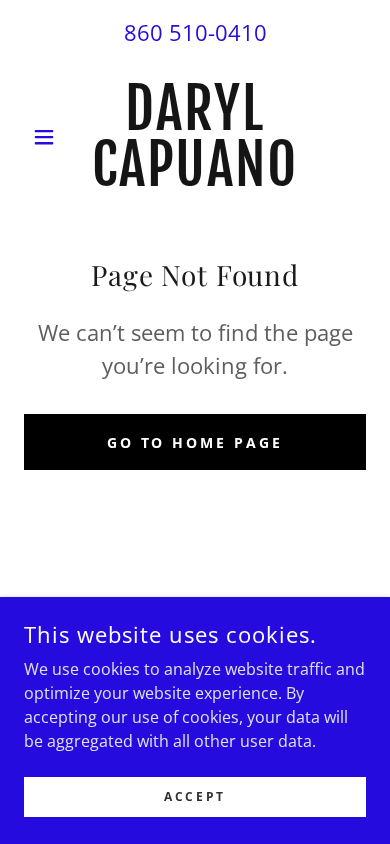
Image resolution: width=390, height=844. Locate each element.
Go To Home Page (195, 442)
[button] (49, 137)
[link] (194, 137)
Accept (194, 796)
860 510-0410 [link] (195, 32)
